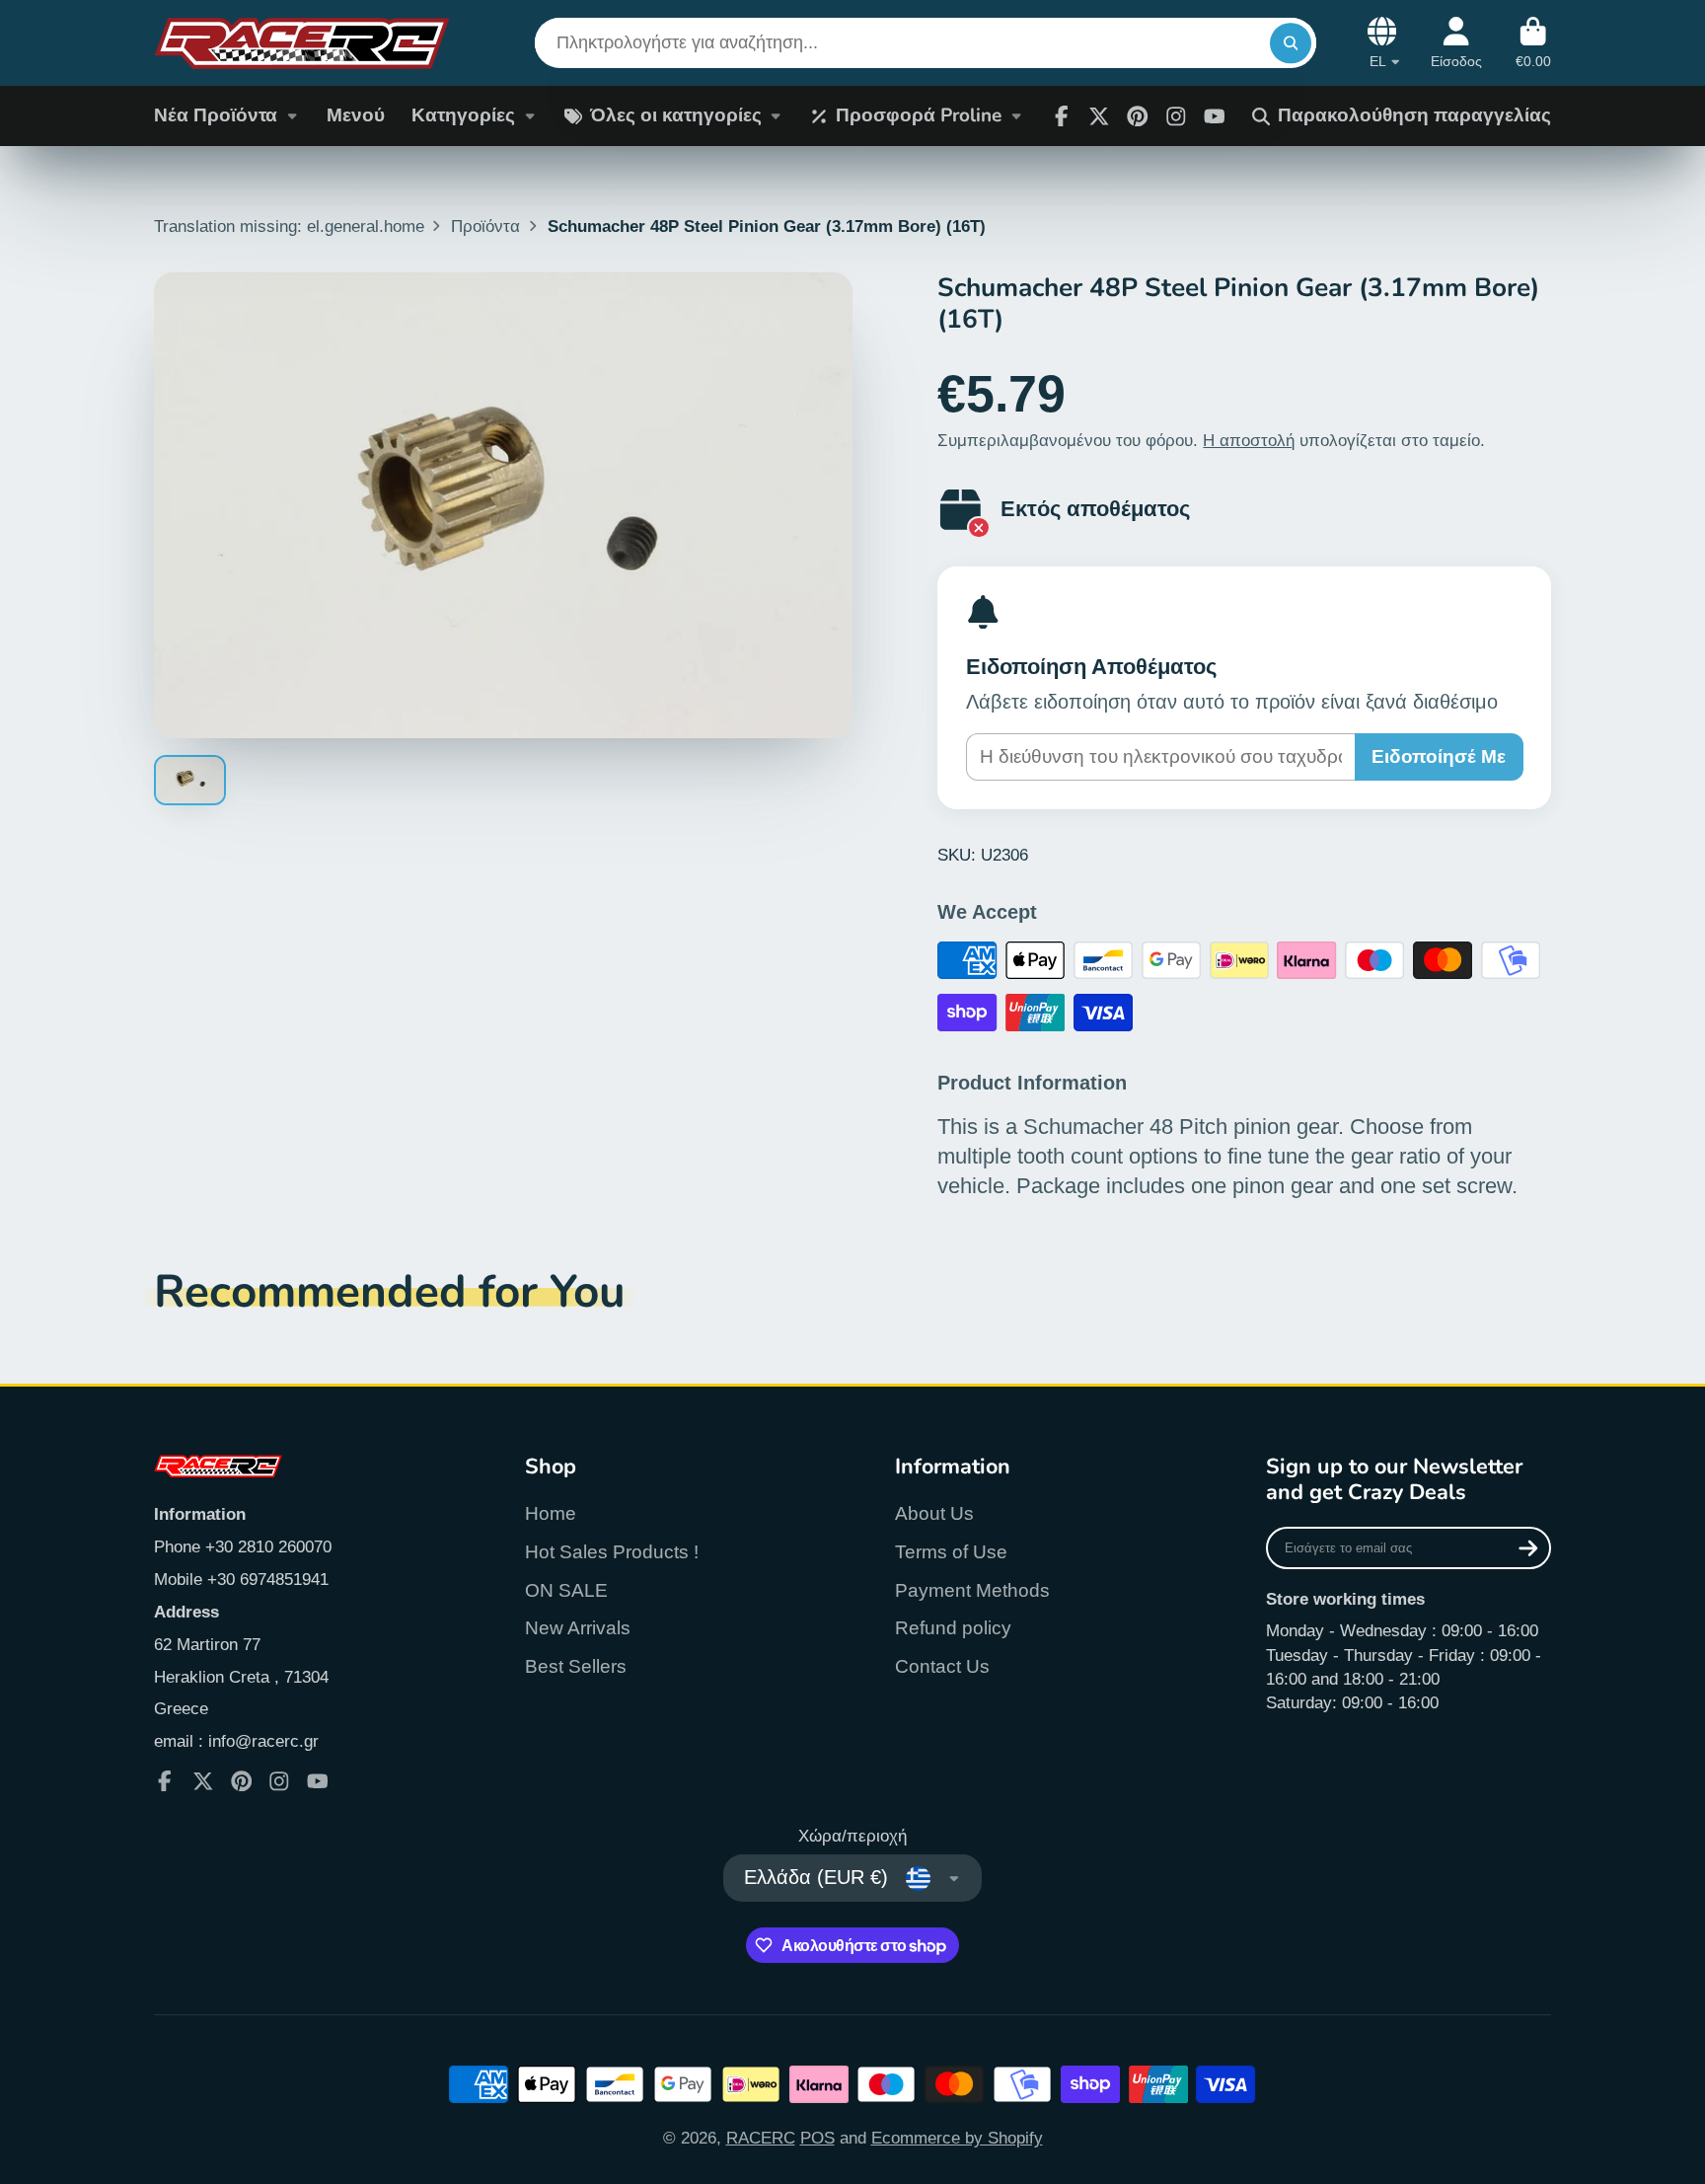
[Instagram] (1176, 116)
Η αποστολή (1249, 440)
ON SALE (566, 1590)
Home (551, 1513)
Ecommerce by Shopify (957, 2138)
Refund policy (953, 1628)
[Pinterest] (1138, 116)
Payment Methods (972, 1590)
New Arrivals (578, 1628)
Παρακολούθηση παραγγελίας (1414, 115)
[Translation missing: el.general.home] (302, 43)
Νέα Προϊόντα (216, 115)
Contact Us (942, 1666)
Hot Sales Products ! (612, 1552)
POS (817, 2138)
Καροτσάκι (1533, 43)
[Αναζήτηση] (1290, 43)
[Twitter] (1099, 116)
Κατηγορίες (463, 115)
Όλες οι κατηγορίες (676, 115)
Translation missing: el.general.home (289, 226)
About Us (934, 1513)
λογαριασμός (1456, 43)
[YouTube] (318, 1781)
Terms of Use (951, 1552)
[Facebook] (1062, 116)
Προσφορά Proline (919, 115)
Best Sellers (576, 1666)
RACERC (761, 2138)
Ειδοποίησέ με (1439, 756)
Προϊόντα (485, 226)
